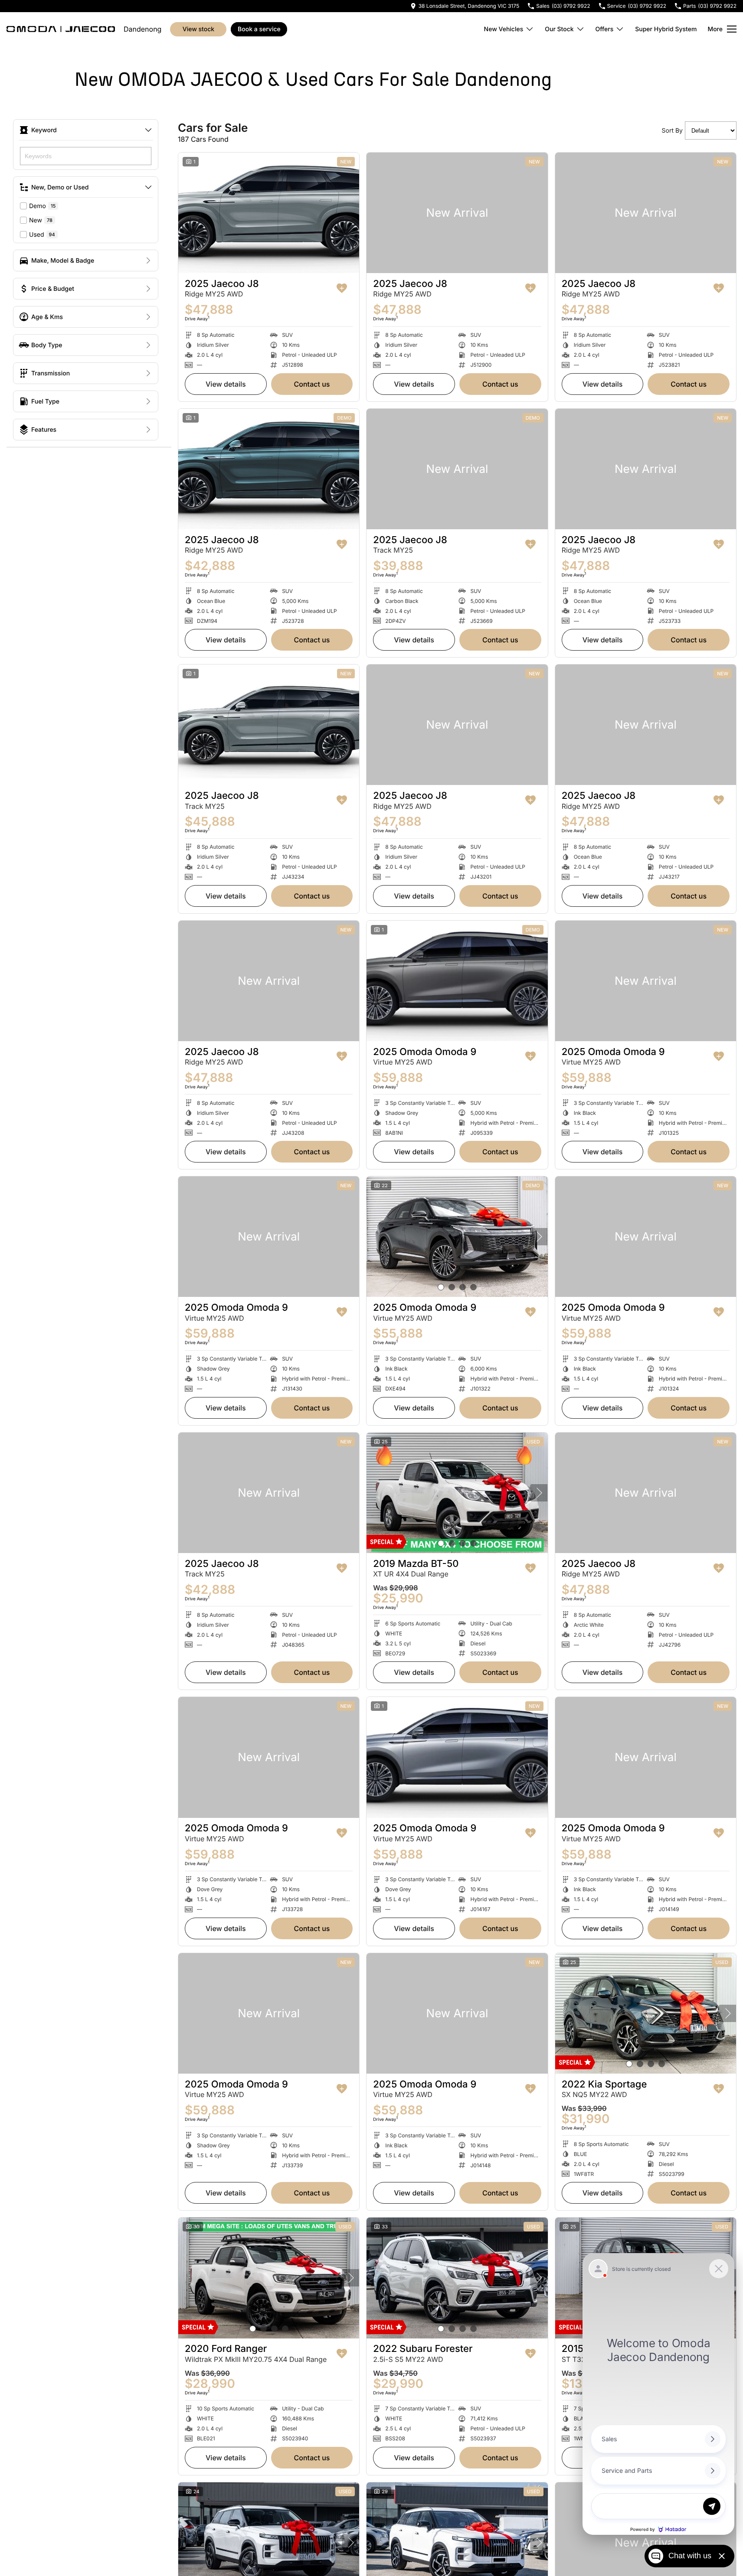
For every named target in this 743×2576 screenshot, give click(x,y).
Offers (605, 29)
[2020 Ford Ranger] (269, 2278)
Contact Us (312, 384)
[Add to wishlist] (342, 288)
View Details (226, 384)
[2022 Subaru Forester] (457, 2278)
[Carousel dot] (441, 1287)
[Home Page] (61, 29)
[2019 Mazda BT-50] (457, 1493)
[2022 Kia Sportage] (646, 2013)
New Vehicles (504, 29)
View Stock (198, 29)
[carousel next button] (539, 1237)
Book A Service (259, 29)
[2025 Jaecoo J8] (269, 213)
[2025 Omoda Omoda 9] (457, 981)
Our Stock (559, 29)
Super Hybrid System (666, 29)
